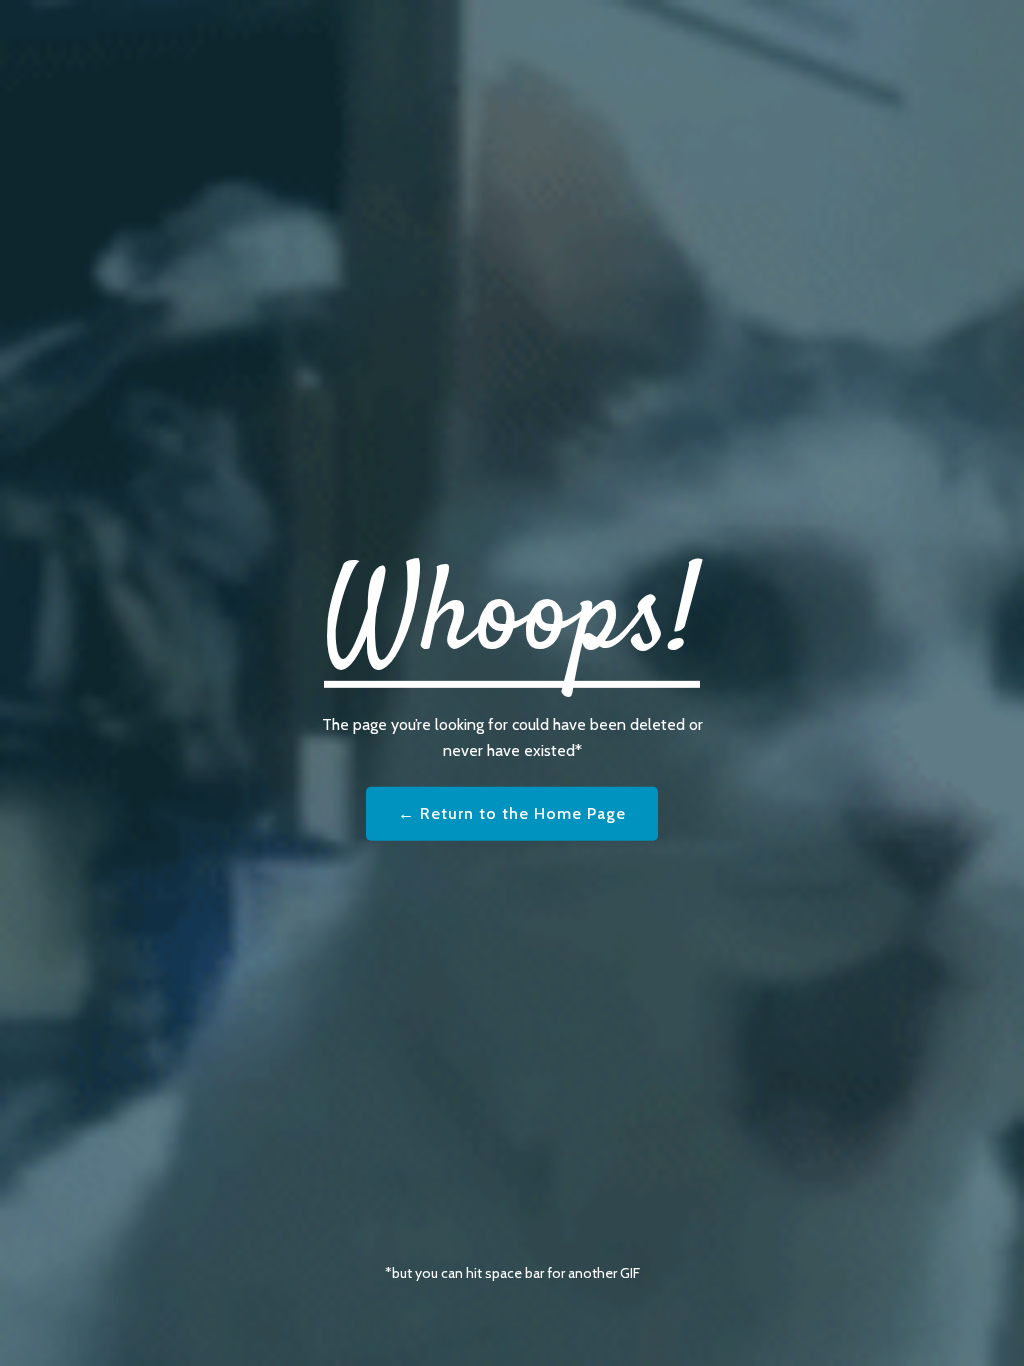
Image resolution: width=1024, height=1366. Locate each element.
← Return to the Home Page (512, 813)
